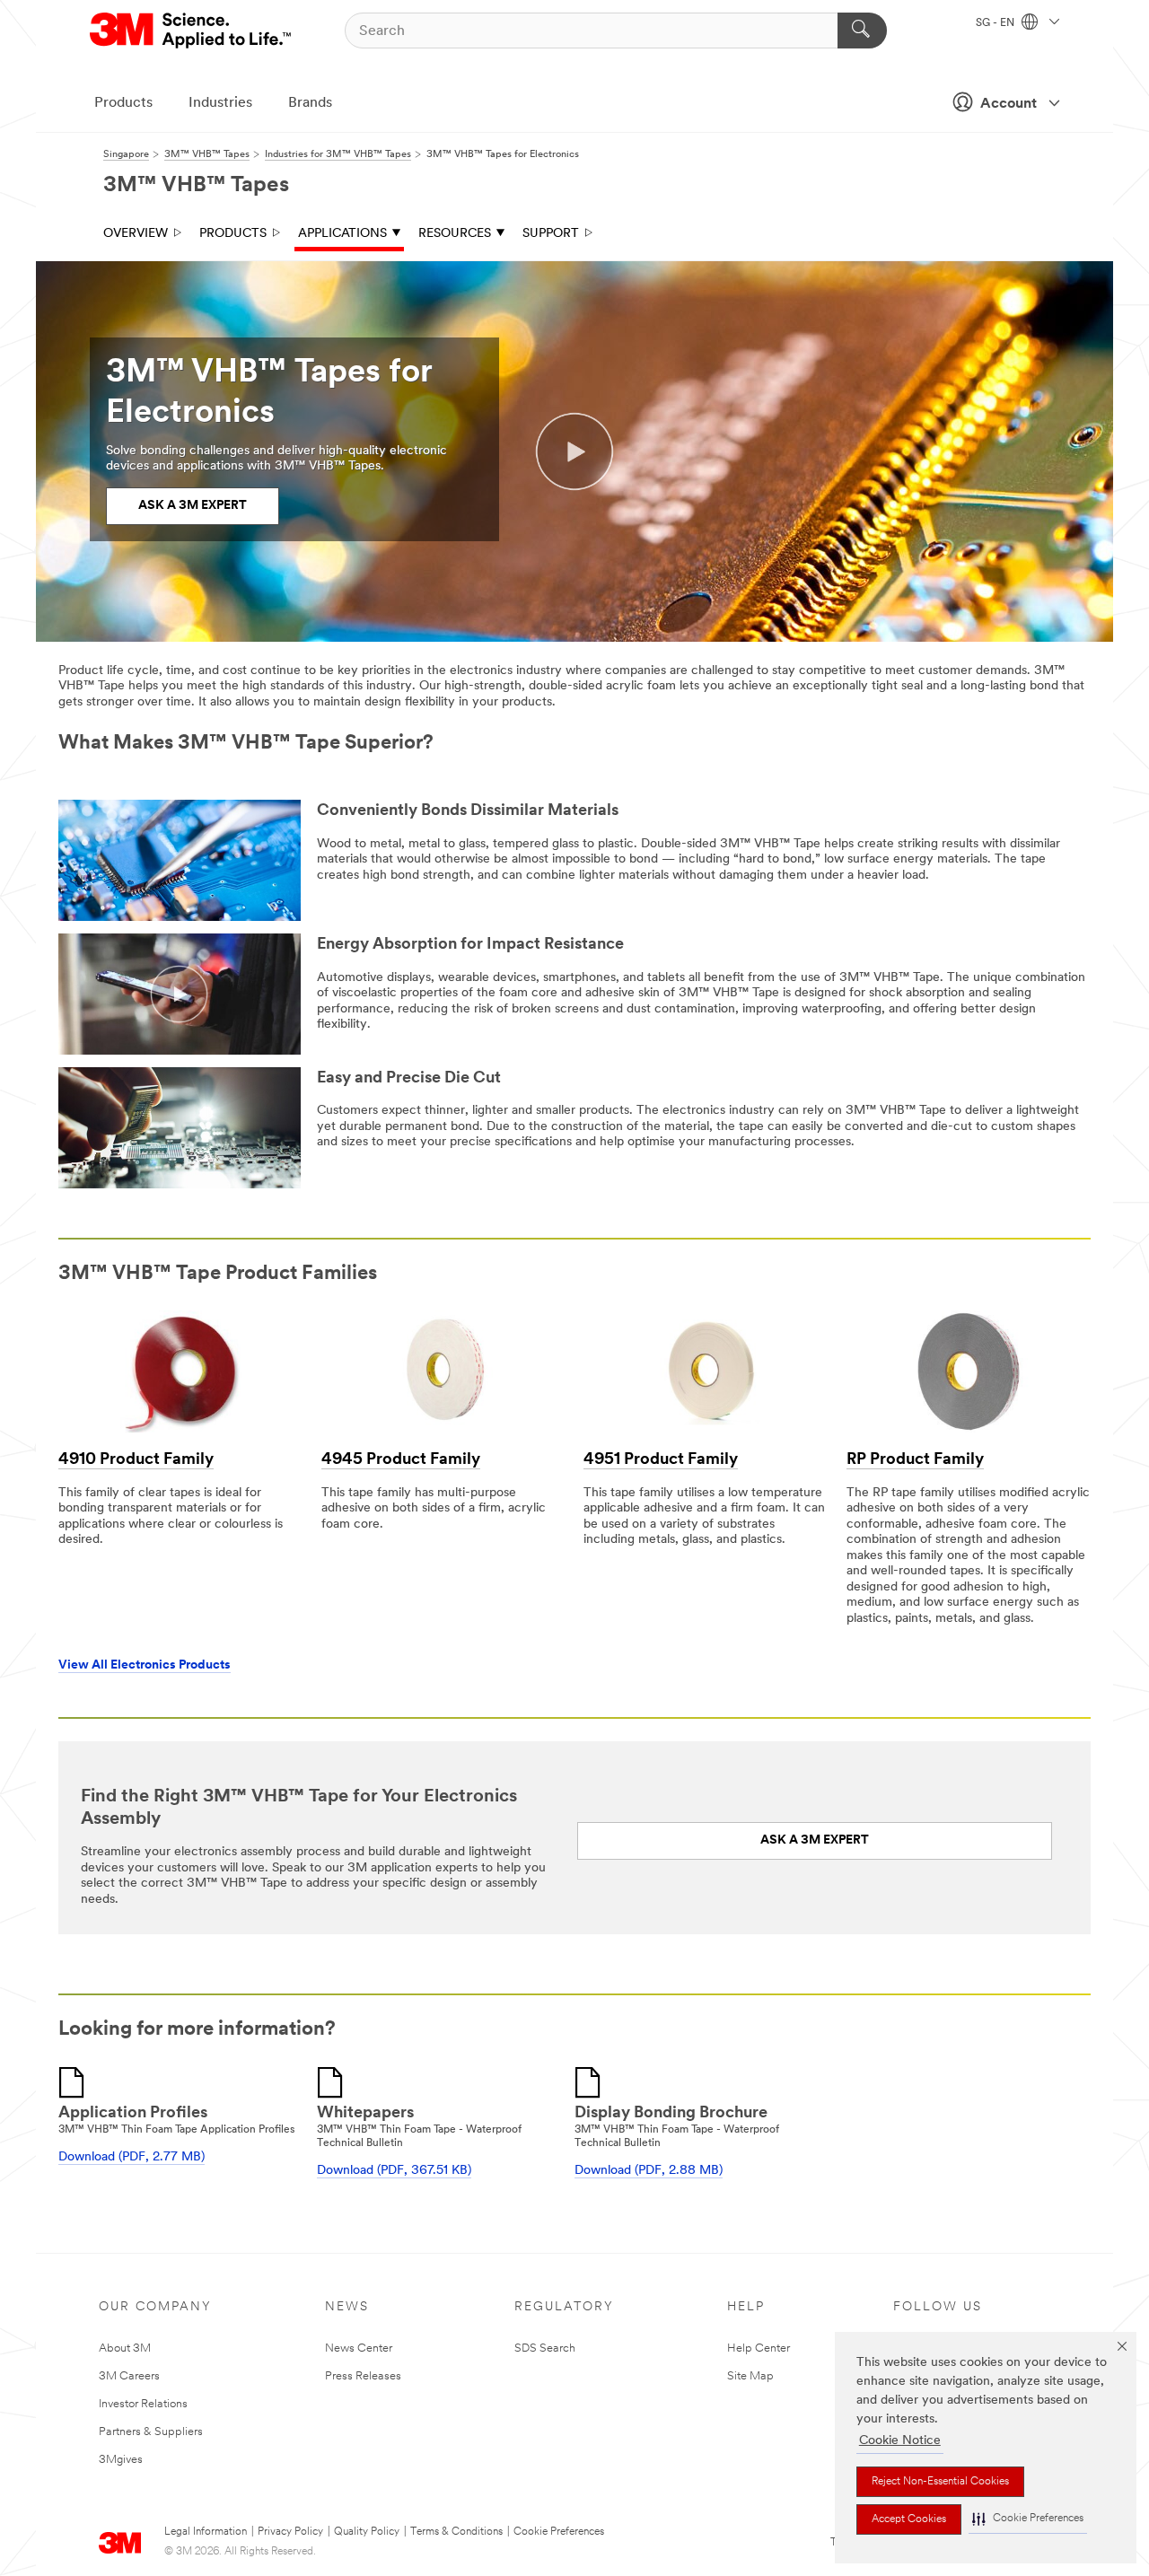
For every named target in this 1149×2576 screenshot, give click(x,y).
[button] (1028, 2519)
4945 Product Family (401, 1460)
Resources (455, 234)
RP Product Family (915, 1460)
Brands (310, 103)
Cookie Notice (900, 2441)
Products (123, 103)
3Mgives (121, 2460)
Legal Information (206, 2532)
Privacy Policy (290, 2532)
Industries (220, 103)
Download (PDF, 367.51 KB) (394, 2171)
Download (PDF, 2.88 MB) (649, 2171)
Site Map (750, 2376)
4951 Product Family (661, 1460)
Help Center (759, 2348)
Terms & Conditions (456, 2532)
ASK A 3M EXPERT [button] (815, 1840)
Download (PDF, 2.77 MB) (132, 2157)
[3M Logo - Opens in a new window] (192, 31)
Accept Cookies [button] (909, 2519)
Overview (136, 234)
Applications (342, 234)
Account (1009, 104)
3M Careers (129, 2376)
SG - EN (996, 23)
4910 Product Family (136, 1460)
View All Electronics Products (145, 1665)
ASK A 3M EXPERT (193, 506)
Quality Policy (367, 2532)
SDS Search (545, 2348)
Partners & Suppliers (151, 2432)
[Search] (862, 31)
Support (551, 234)
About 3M (125, 2348)
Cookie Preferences (559, 2532)
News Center (359, 2348)
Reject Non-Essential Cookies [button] (940, 2482)
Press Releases (363, 2376)
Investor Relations (143, 2404)
